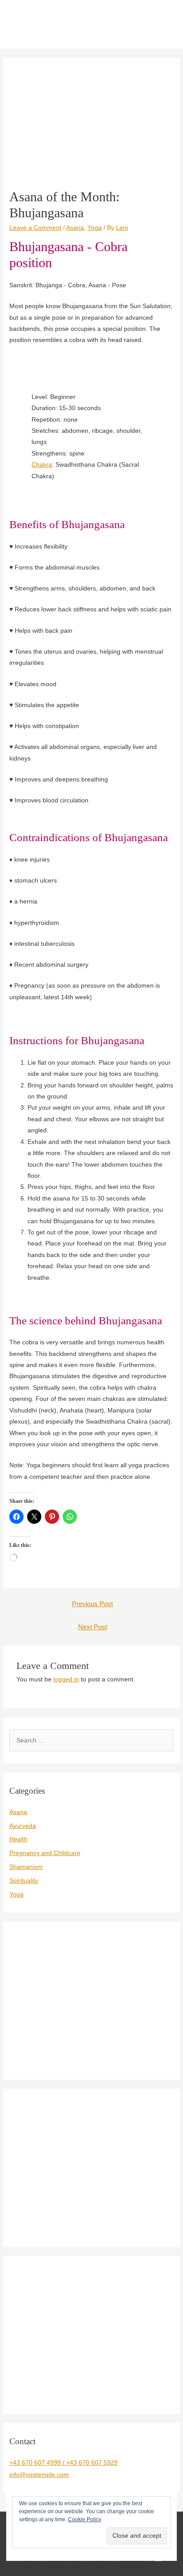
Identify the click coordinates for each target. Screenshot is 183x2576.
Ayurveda (23, 1826)
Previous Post (92, 1604)
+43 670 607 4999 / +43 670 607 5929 (64, 2463)
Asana (75, 228)
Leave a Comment (35, 228)
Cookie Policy (85, 2519)
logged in (66, 1679)
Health (18, 1839)
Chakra (42, 465)
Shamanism (26, 1867)
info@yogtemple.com (39, 2475)
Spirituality (24, 1881)
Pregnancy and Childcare (45, 1853)
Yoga (95, 228)
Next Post (93, 1627)
